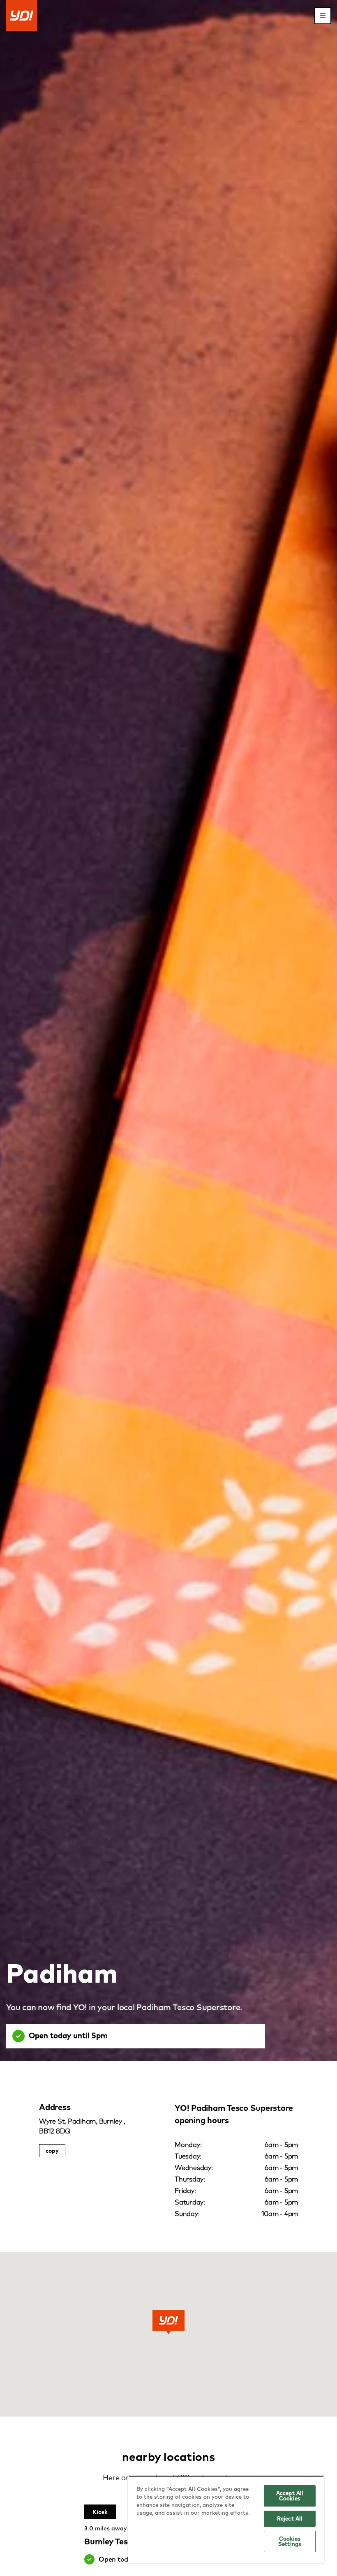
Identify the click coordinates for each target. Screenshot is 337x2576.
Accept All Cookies (290, 2496)
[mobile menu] (323, 16)
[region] (226, 2519)
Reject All (290, 2518)
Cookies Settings (290, 2541)
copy (52, 2151)
